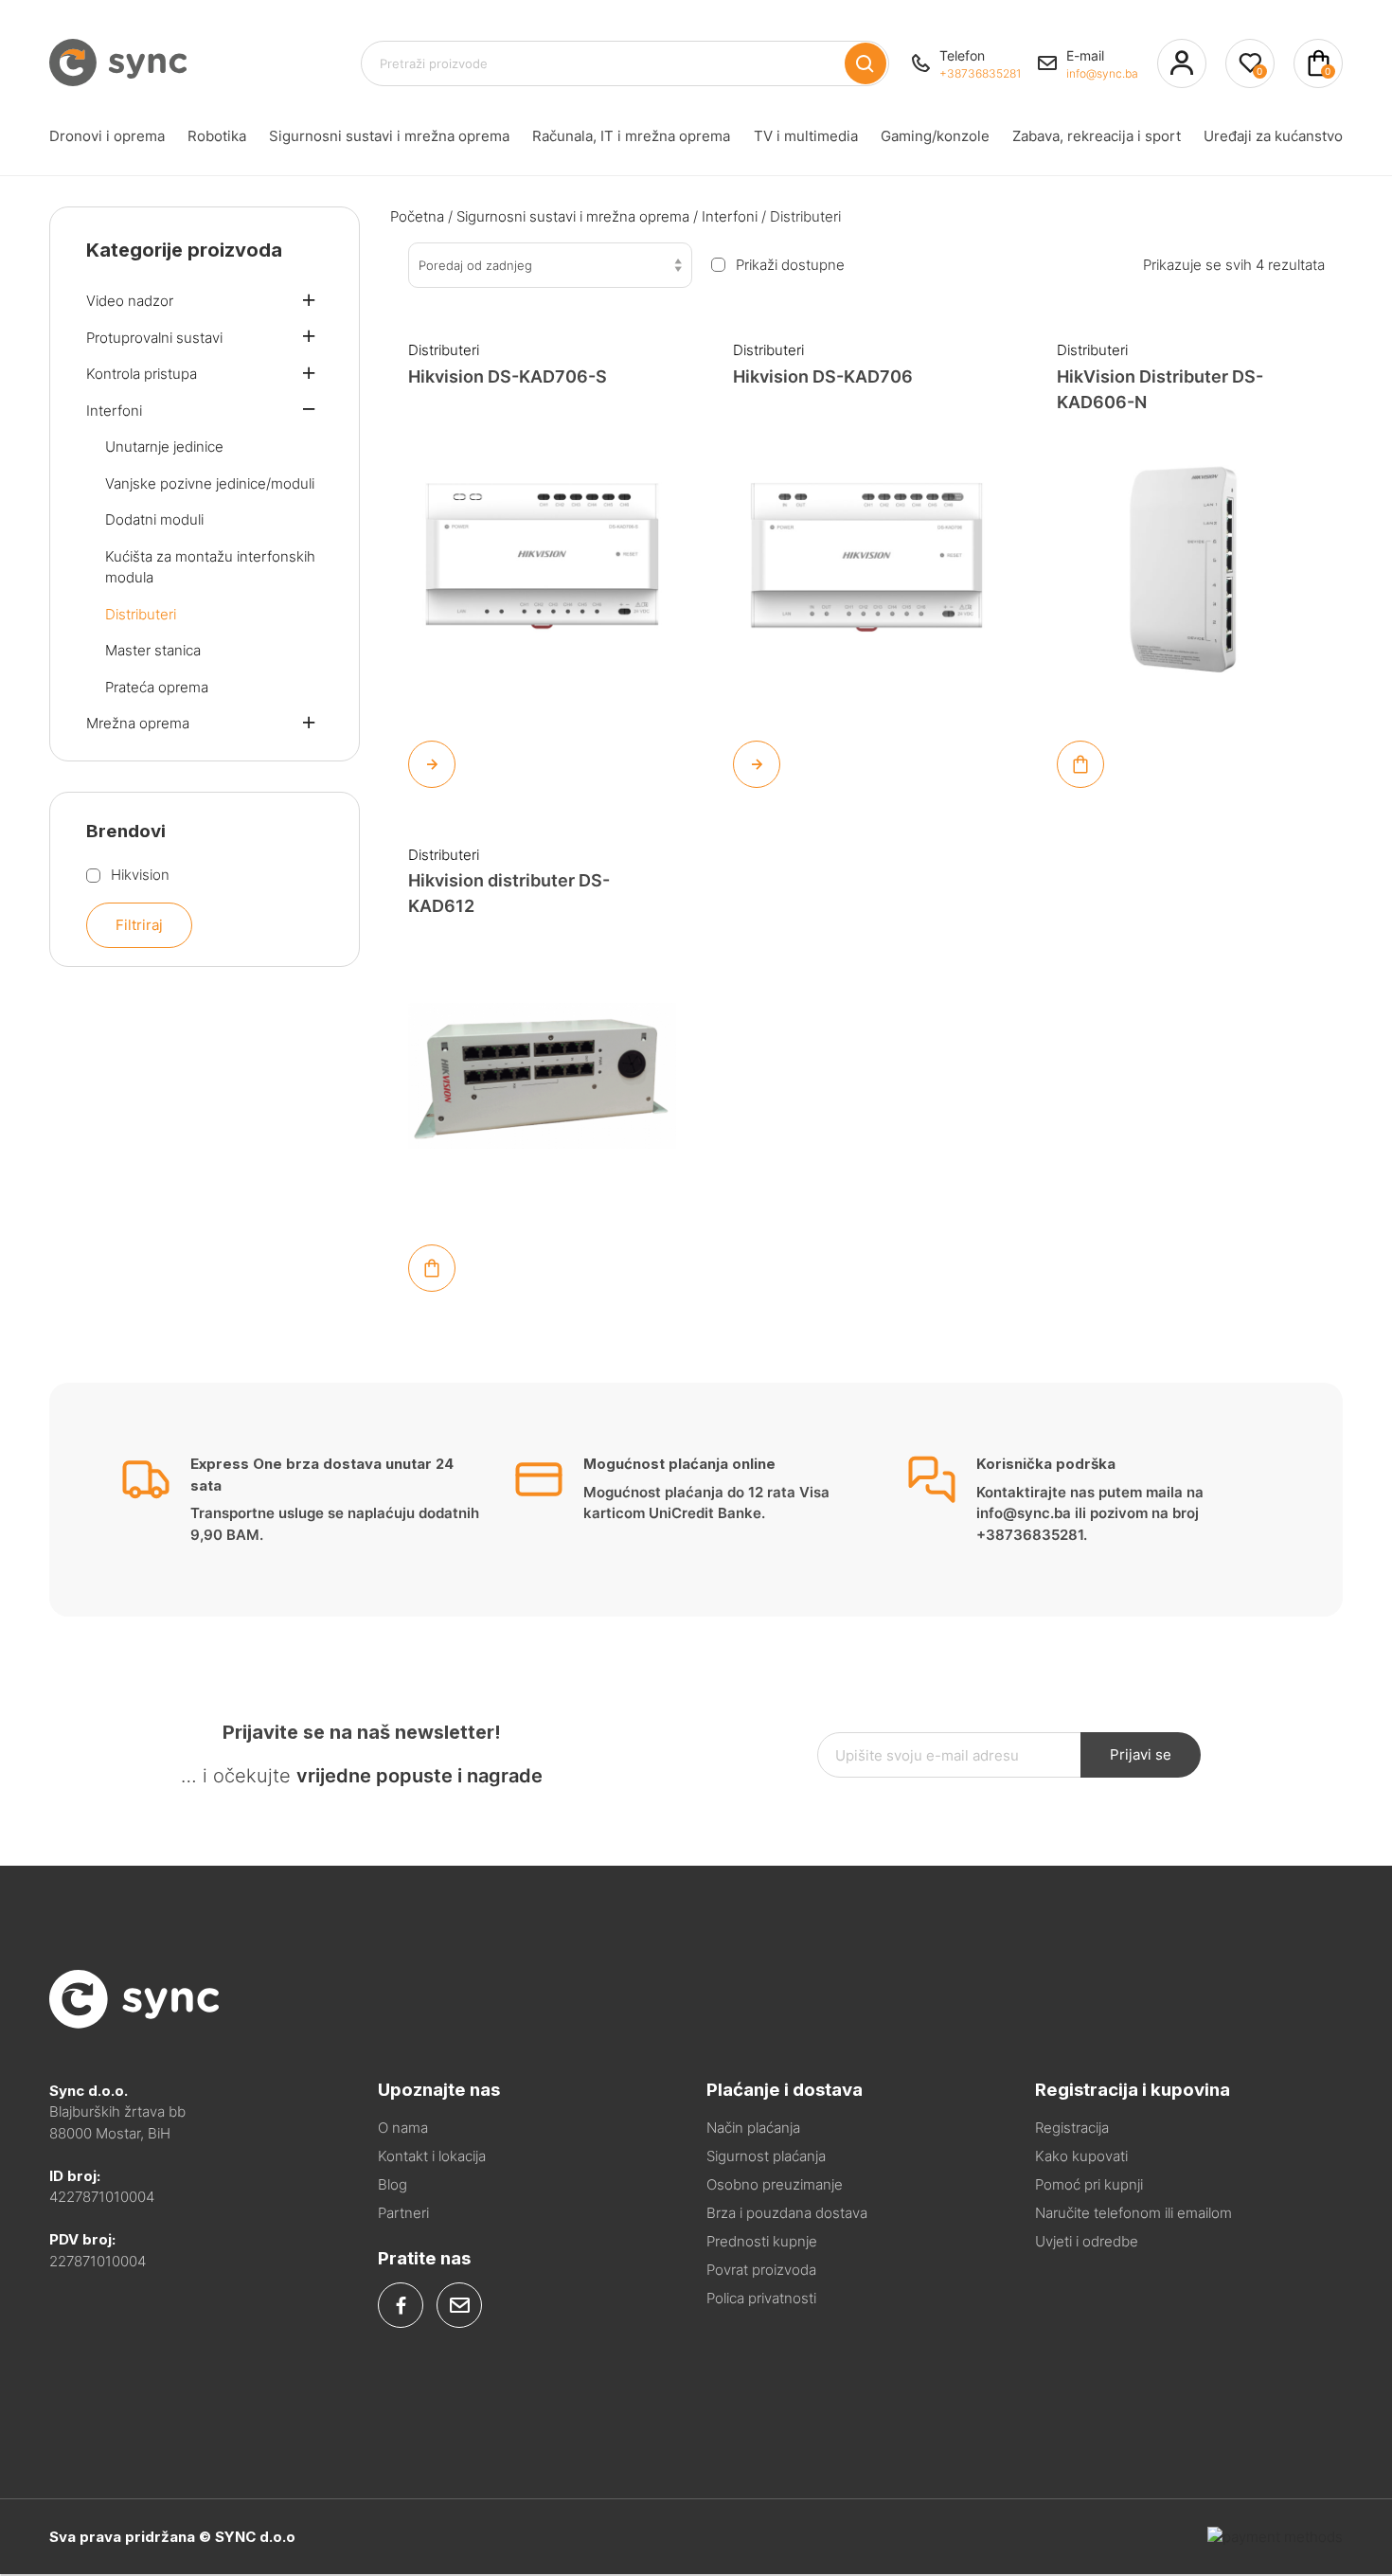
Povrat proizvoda (761, 2270)
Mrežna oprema (138, 723)
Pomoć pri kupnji (1089, 2184)
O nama (403, 2128)
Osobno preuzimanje (775, 2184)
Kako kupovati (1081, 2156)
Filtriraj (139, 925)
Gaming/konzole (935, 136)
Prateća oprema (157, 687)
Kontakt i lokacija (432, 2156)
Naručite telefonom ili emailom (1133, 2213)
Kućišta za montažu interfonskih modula (210, 567)
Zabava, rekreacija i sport (1097, 136)
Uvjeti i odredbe (1087, 2241)
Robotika (217, 136)
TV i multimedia (806, 136)
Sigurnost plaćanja (766, 2156)
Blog (393, 2184)
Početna (417, 216)
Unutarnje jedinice (164, 447)
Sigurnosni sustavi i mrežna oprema (389, 136)
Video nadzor (130, 301)
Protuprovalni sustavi (154, 338)
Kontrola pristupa (142, 374)
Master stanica (153, 650)
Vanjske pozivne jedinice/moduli (210, 483)
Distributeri (444, 350)
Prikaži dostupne (790, 265)
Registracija (1072, 2128)
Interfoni (730, 216)
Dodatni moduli (154, 519)
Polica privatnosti (761, 2298)
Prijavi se (1141, 1754)
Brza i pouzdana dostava (787, 2213)
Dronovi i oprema (107, 136)
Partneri (403, 2213)
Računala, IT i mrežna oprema (631, 136)
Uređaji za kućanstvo (1273, 136)
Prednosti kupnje (762, 2241)
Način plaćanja (753, 2128)
